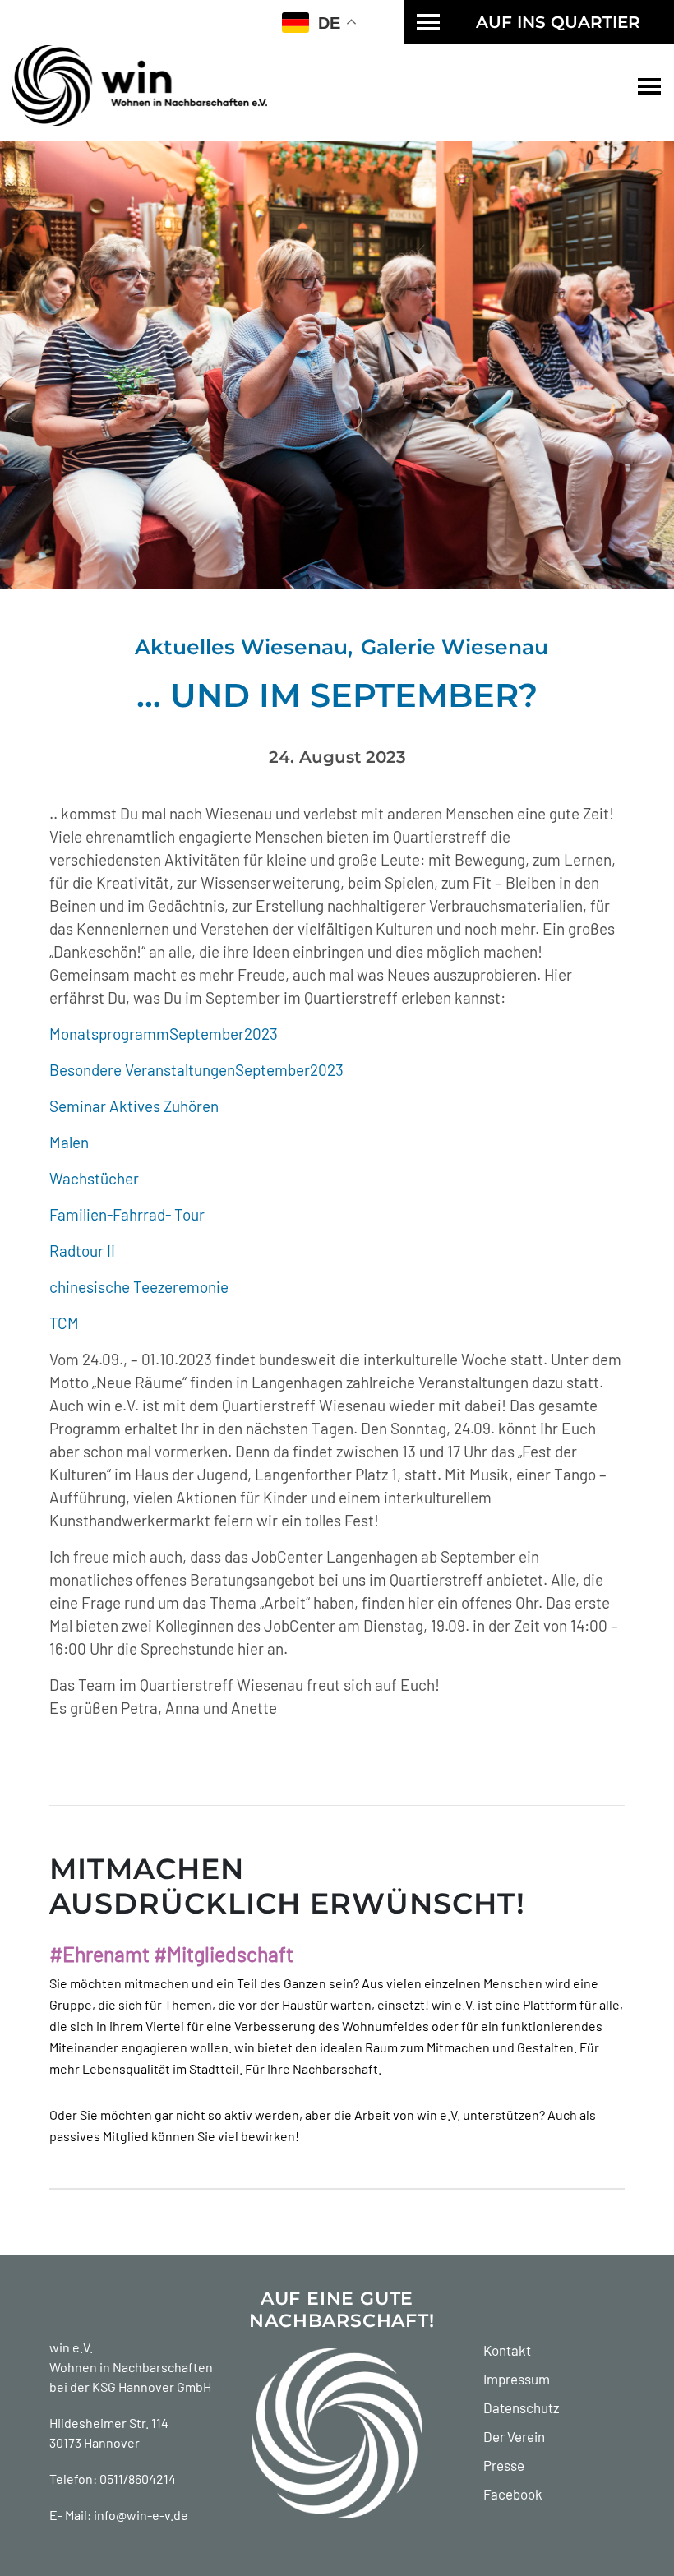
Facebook (513, 2494)
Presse (504, 2465)
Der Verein (514, 2436)
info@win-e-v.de (141, 2515)
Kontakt (507, 2350)
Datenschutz (522, 2407)
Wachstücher (94, 1178)
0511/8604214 (138, 2479)
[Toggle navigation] (649, 85)
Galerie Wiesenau (455, 647)
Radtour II (82, 1251)
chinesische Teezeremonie (139, 1287)
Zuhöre (185, 1106)
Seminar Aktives (105, 1106)
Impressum (517, 2379)
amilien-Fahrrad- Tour (131, 1214)
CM (68, 1323)
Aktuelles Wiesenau (241, 647)
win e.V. (71, 2347)
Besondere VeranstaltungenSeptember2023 (196, 1070)
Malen (69, 1142)
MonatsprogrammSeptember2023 (164, 1034)
